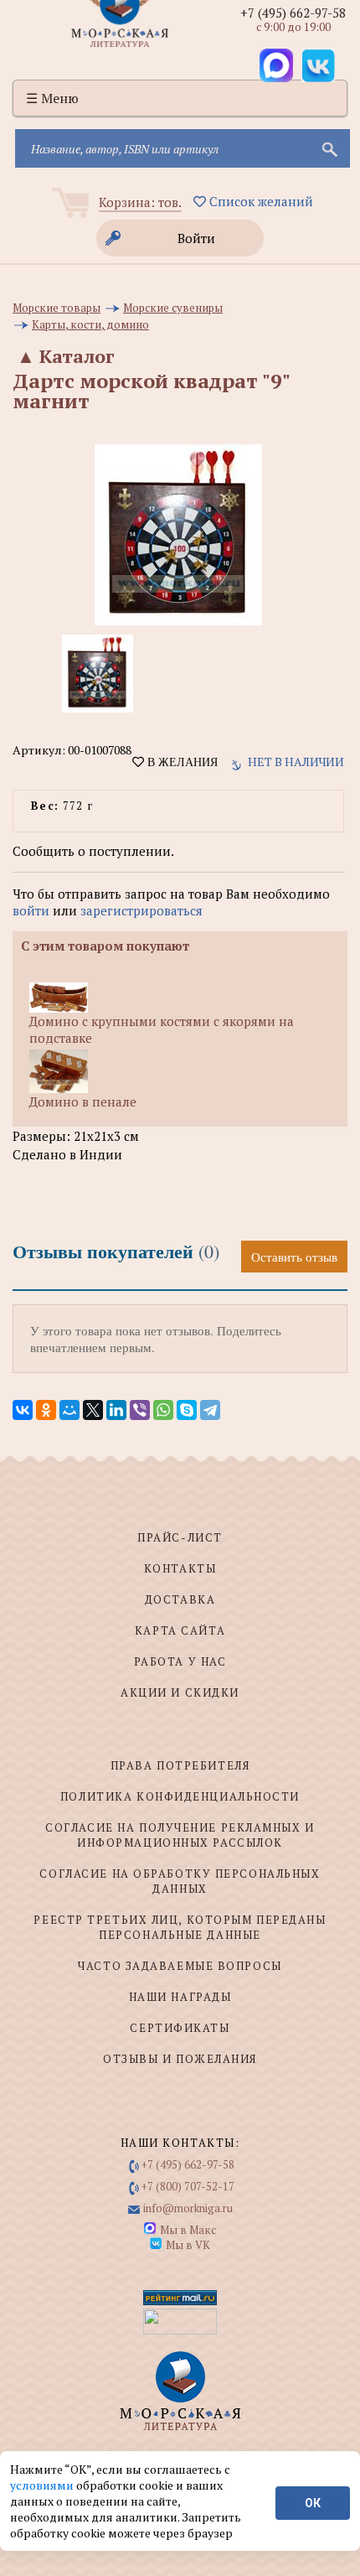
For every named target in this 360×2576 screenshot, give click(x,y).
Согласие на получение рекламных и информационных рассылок (180, 1835)
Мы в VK (188, 2245)
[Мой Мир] (69, 1410)
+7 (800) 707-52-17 (188, 2186)
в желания (181, 762)
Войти (196, 238)
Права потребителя (180, 1765)
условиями (43, 2485)
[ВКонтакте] (23, 1410)
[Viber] (140, 1410)
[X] (93, 1410)
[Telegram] (210, 1410)
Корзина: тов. (140, 202)
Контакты (180, 1568)
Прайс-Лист (180, 1537)
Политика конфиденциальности (180, 1796)
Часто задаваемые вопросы (180, 1966)
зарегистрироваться (141, 910)
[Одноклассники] (46, 1410)
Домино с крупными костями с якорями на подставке (162, 1029)
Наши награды (180, 1997)
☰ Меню (52, 98)
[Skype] (187, 1410)
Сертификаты (180, 2028)
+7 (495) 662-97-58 (293, 13)
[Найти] (328, 148)
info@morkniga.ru (188, 2208)
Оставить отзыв (294, 1257)
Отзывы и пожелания (180, 2059)
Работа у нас (180, 1661)
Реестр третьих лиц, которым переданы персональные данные (180, 1927)
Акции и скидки (180, 1692)
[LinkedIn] (116, 1410)
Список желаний (260, 201)
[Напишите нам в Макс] (276, 65)
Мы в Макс (188, 2230)
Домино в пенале (83, 1101)
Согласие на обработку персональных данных (180, 1881)
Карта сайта (180, 1630)
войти (31, 910)
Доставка (180, 1599)
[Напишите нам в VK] (318, 65)
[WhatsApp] (163, 1410)
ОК (313, 2503)
